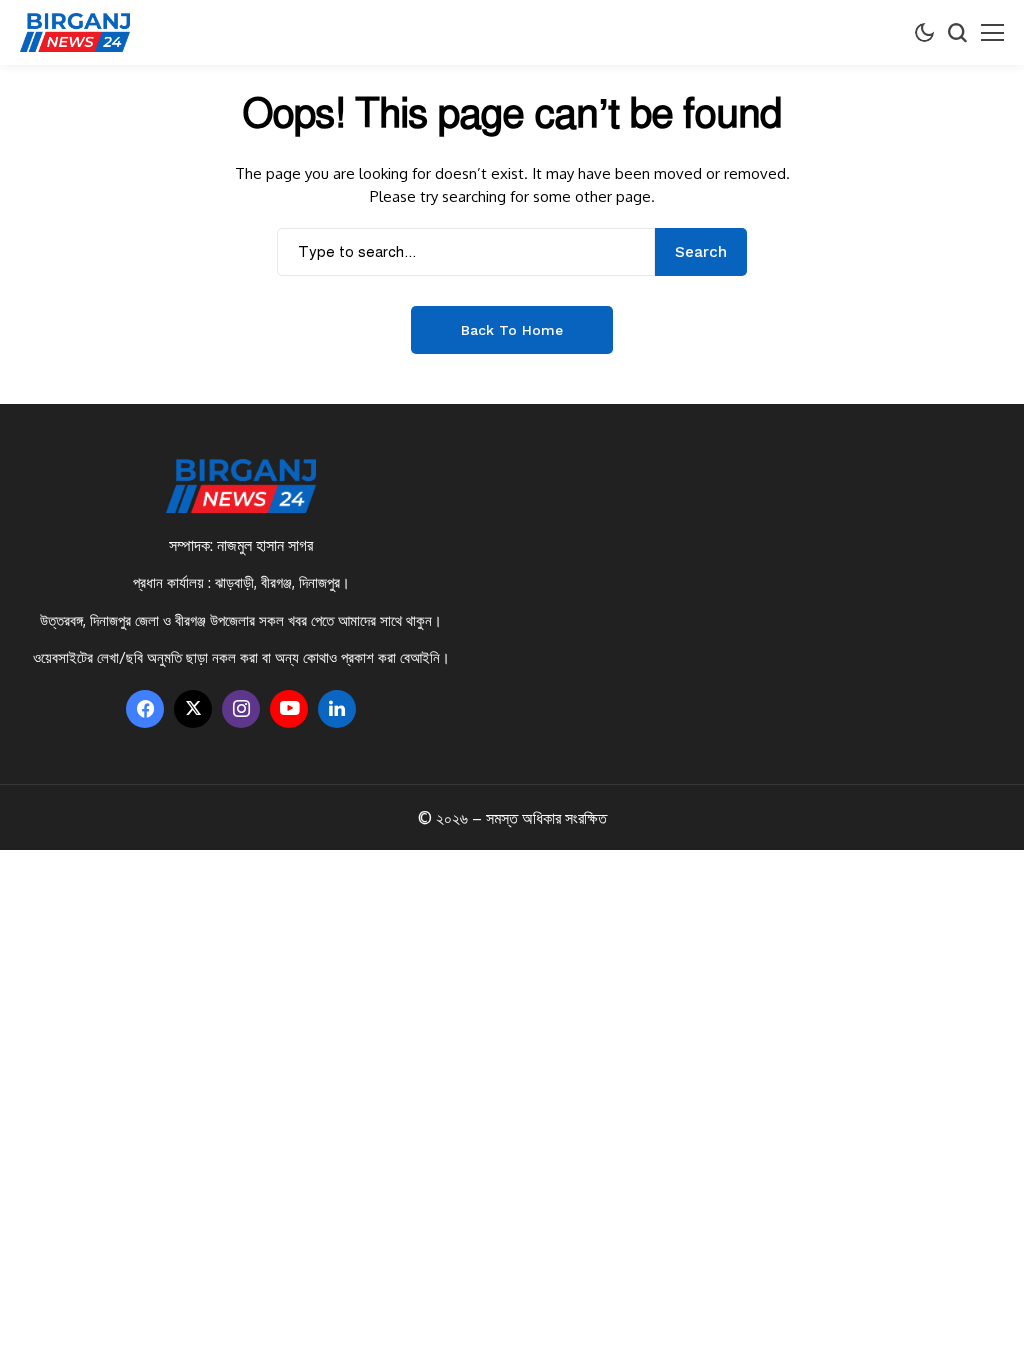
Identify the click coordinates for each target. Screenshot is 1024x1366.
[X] (193, 709)
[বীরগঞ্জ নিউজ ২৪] (75, 33)
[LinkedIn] (337, 709)
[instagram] (241, 709)
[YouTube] (289, 709)
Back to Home (512, 330)
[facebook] (145, 709)
